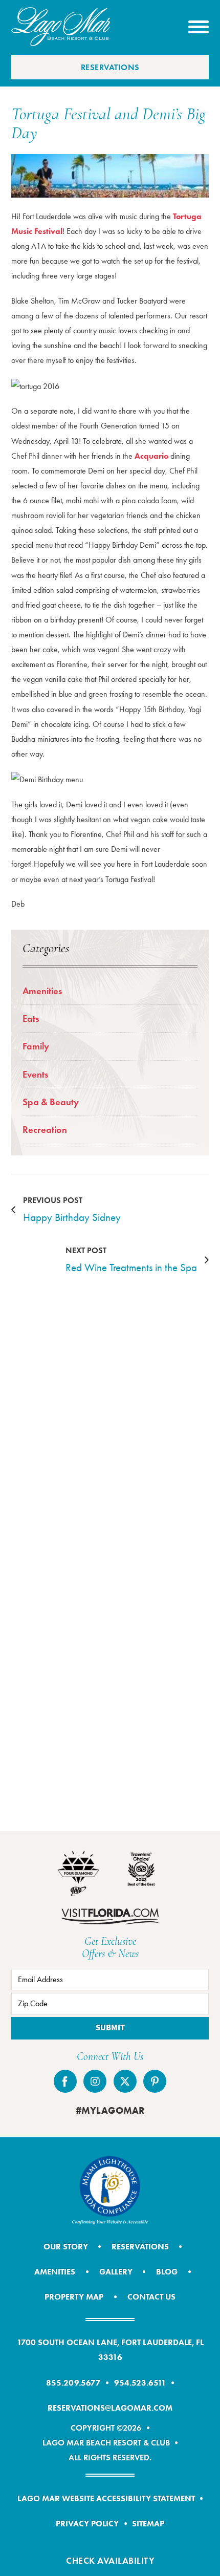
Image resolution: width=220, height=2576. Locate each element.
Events (35, 1074)
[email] (110, 1980)
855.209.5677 (73, 2382)
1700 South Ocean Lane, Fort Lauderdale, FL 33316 (110, 2349)
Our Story (66, 2246)
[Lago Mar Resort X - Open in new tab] (125, 2081)
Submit (110, 2028)
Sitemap (148, 2523)
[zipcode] (110, 2004)
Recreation (45, 1130)
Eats (31, 1018)
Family (36, 1046)
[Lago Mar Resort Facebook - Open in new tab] (65, 2081)
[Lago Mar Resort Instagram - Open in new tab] (95, 2081)
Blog (167, 2271)
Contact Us (151, 2296)
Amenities (42, 991)
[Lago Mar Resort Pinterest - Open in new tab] (155, 2081)
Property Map (74, 2296)
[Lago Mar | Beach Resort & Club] (61, 27)
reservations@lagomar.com (110, 2408)
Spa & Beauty (51, 1102)
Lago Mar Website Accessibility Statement (106, 2498)
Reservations (110, 67)
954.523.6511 (140, 2382)
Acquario (151, 456)
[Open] (199, 27)
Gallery (116, 2271)
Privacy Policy (87, 2523)
